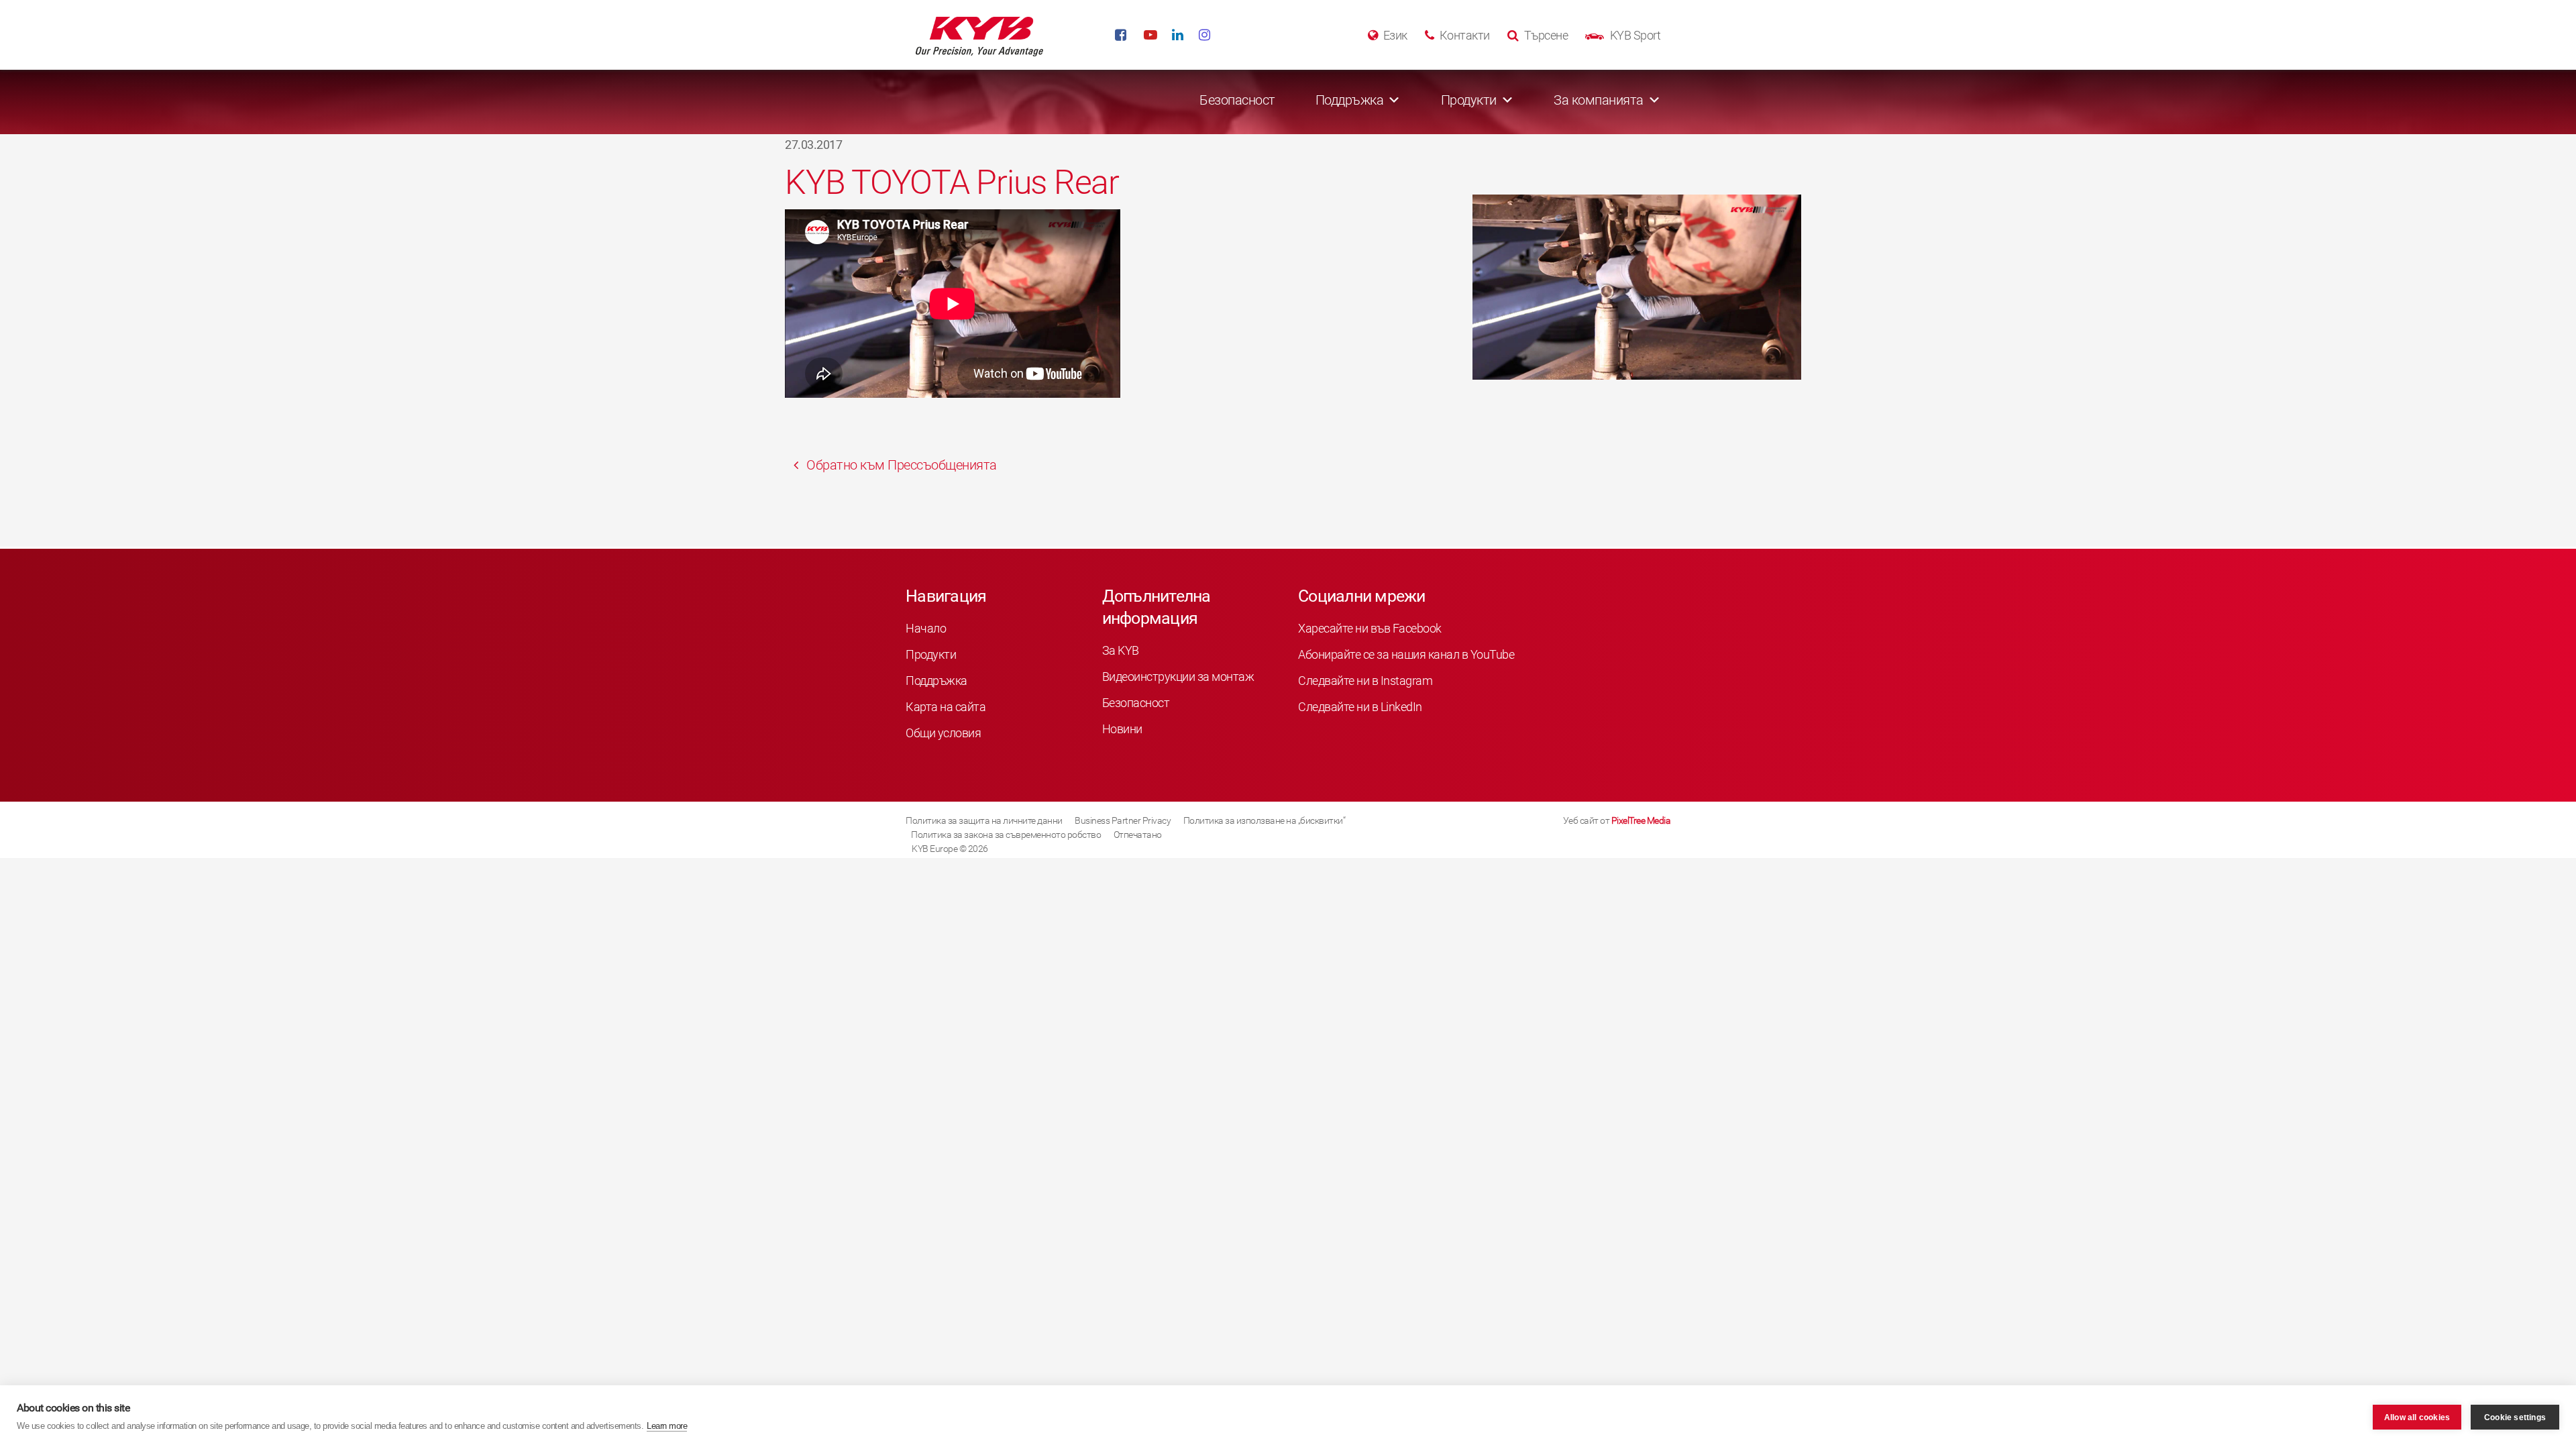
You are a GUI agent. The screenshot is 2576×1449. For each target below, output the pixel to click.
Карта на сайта (946, 707)
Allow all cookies (2417, 1417)
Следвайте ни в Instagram (1365, 681)
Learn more (667, 1426)
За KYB (1121, 650)
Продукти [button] (1469, 100)
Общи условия (943, 733)
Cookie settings (2515, 1417)
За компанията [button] (1599, 100)
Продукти (931, 654)
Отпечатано (1138, 835)
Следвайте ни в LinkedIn (1360, 707)
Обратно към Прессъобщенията (900, 465)
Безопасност (1237, 100)
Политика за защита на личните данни (984, 820)
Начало (926, 628)
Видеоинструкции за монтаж (1178, 677)
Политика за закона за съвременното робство (1006, 835)
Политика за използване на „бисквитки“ (1265, 820)
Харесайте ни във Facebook (1370, 628)
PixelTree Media (1641, 820)
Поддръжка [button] (1350, 100)
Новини (1122, 729)
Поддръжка (936, 681)
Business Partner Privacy (1123, 820)
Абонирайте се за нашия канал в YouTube (1406, 654)
